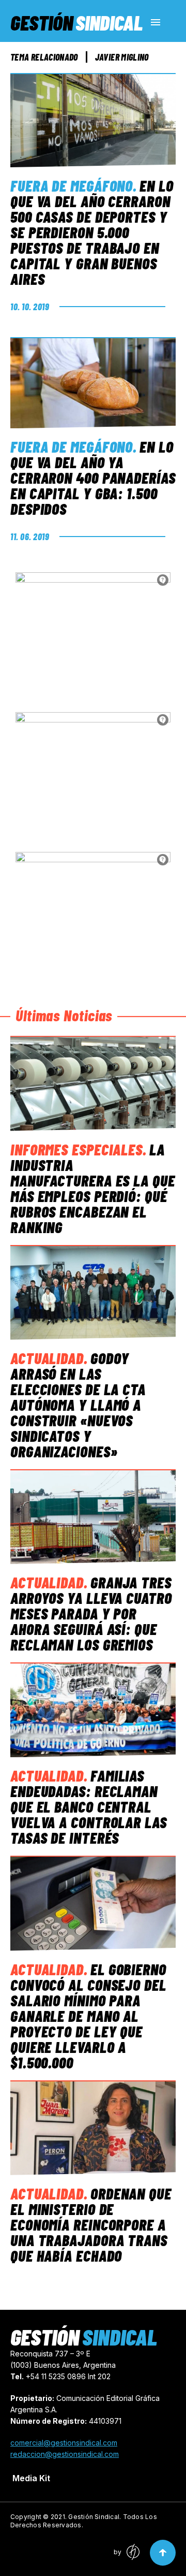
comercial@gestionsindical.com (64, 2443)
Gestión (76, 22)
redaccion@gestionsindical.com (65, 2454)
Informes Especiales (76, 1149)
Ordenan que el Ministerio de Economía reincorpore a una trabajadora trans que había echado (91, 2224)
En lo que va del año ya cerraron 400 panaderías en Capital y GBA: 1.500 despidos (93, 477)
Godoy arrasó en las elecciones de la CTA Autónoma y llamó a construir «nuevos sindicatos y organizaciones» (78, 1405)
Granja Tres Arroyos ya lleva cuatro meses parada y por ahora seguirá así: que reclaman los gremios (91, 1613)
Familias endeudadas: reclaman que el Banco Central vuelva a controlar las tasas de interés (89, 1806)
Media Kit (31, 2478)
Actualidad (47, 1358)
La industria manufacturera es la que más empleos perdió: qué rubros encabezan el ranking (93, 1188)
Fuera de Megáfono (72, 185)
